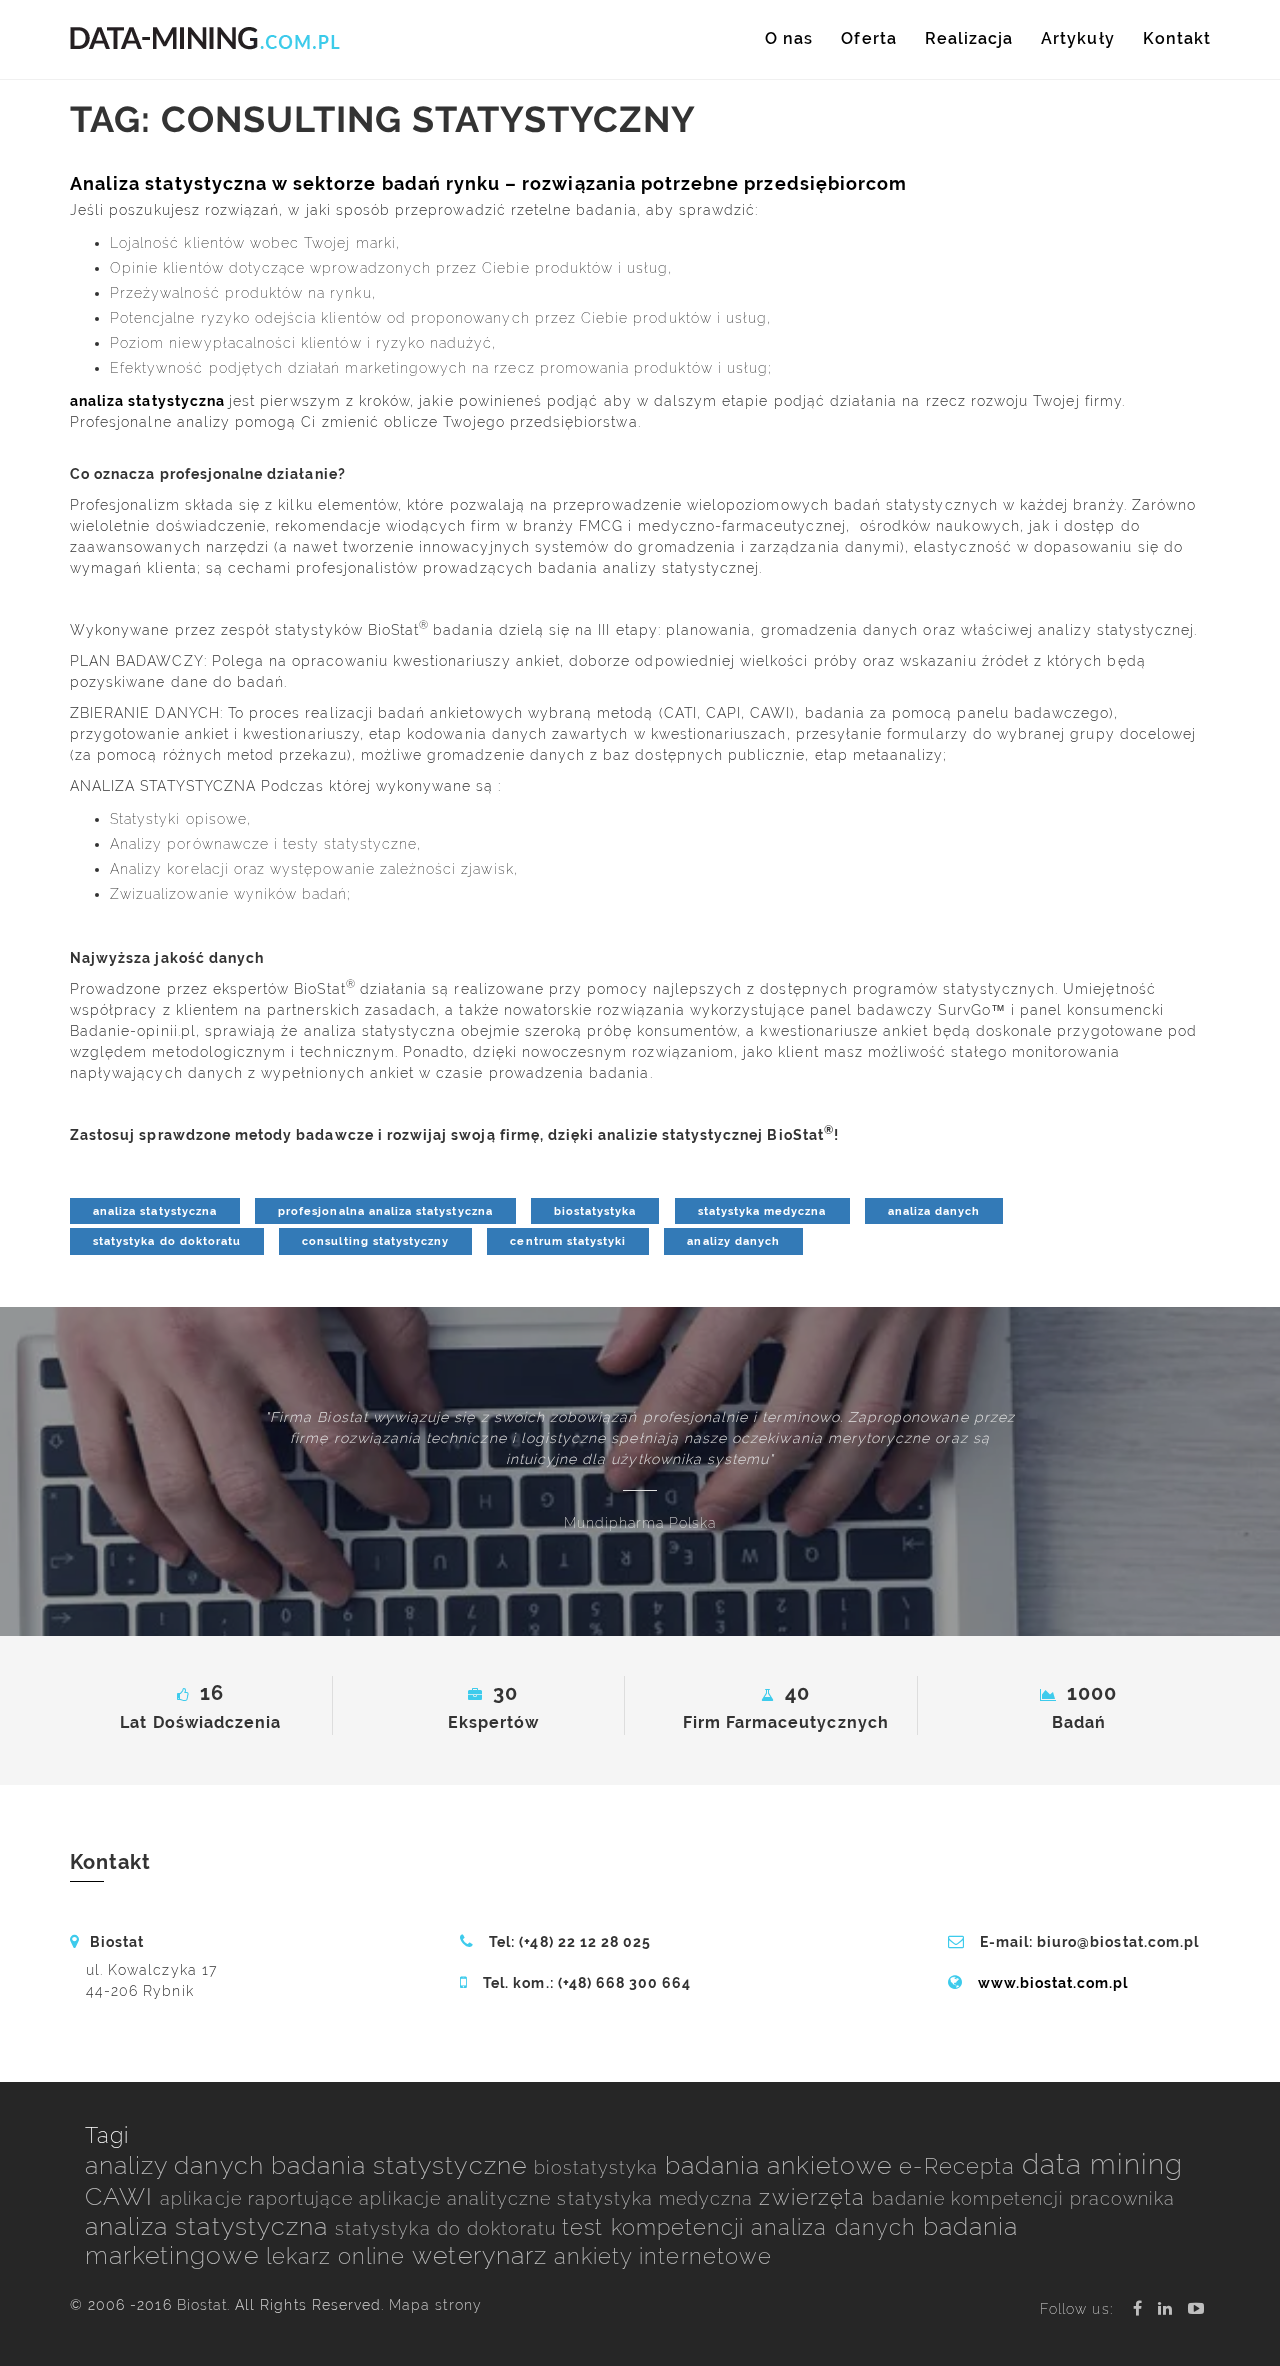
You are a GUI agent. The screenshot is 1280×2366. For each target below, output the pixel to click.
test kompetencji (656, 2227)
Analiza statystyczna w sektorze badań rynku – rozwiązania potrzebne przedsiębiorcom (488, 183)
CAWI (122, 2196)
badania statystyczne (402, 2165)
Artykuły (1077, 38)
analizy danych (733, 1241)
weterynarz (483, 2255)
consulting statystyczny (375, 1241)
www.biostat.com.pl (1053, 1983)
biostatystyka (595, 1211)
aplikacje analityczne (458, 2198)
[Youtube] (1196, 2308)
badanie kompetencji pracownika (1024, 2198)
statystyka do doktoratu (167, 1241)
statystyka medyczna (762, 1211)
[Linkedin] (1165, 2308)
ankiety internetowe (663, 2256)
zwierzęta (815, 2197)
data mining (1103, 2164)
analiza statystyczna (147, 401)
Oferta (868, 38)
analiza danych (934, 1211)
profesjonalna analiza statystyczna (385, 1211)
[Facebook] (1138, 2308)
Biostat (202, 2305)
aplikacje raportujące (259, 2198)
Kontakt (1177, 38)
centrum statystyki (568, 1241)
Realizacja (969, 38)
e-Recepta (960, 2166)
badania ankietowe (782, 2165)
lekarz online (339, 2256)
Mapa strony (435, 2305)
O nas (789, 38)
